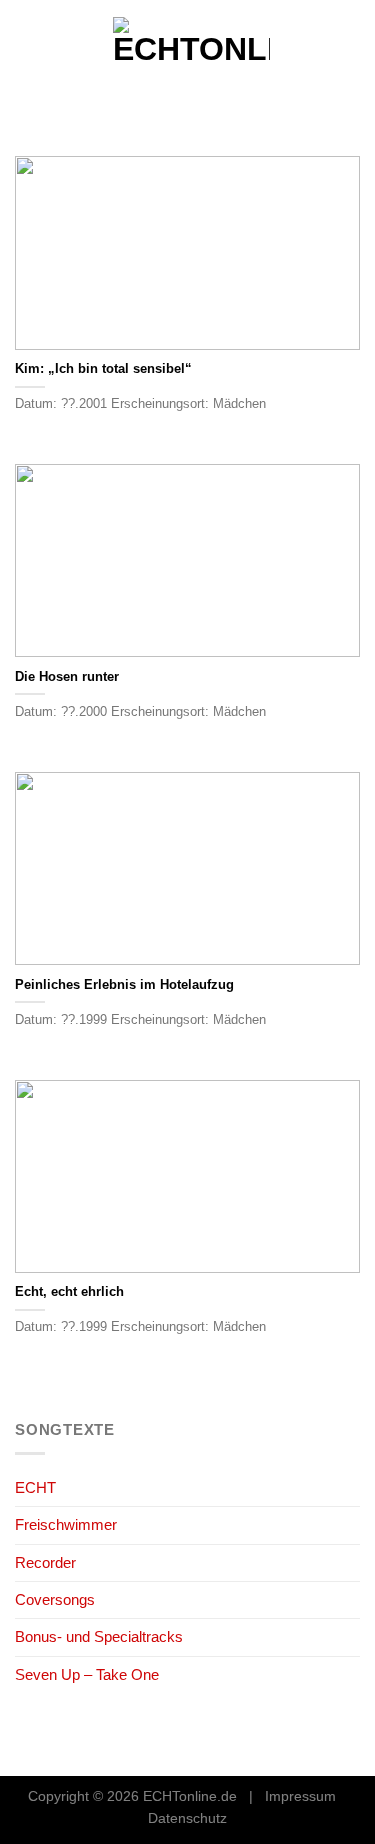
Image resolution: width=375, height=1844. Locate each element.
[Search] (352, 50)
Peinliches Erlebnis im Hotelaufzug (124, 984)
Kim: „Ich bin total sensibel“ (103, 368)
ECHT (35, 1487)
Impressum (300, 1796)
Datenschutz (187, 1818)
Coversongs (55, 1599)
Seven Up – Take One (87, 1674)
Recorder (45, 1562)
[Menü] (26, 51)
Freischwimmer (66, 1524)
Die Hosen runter (67, 676)
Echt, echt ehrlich (69, 1291)
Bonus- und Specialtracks (99, 1636)
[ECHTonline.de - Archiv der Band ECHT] (191, 51)
